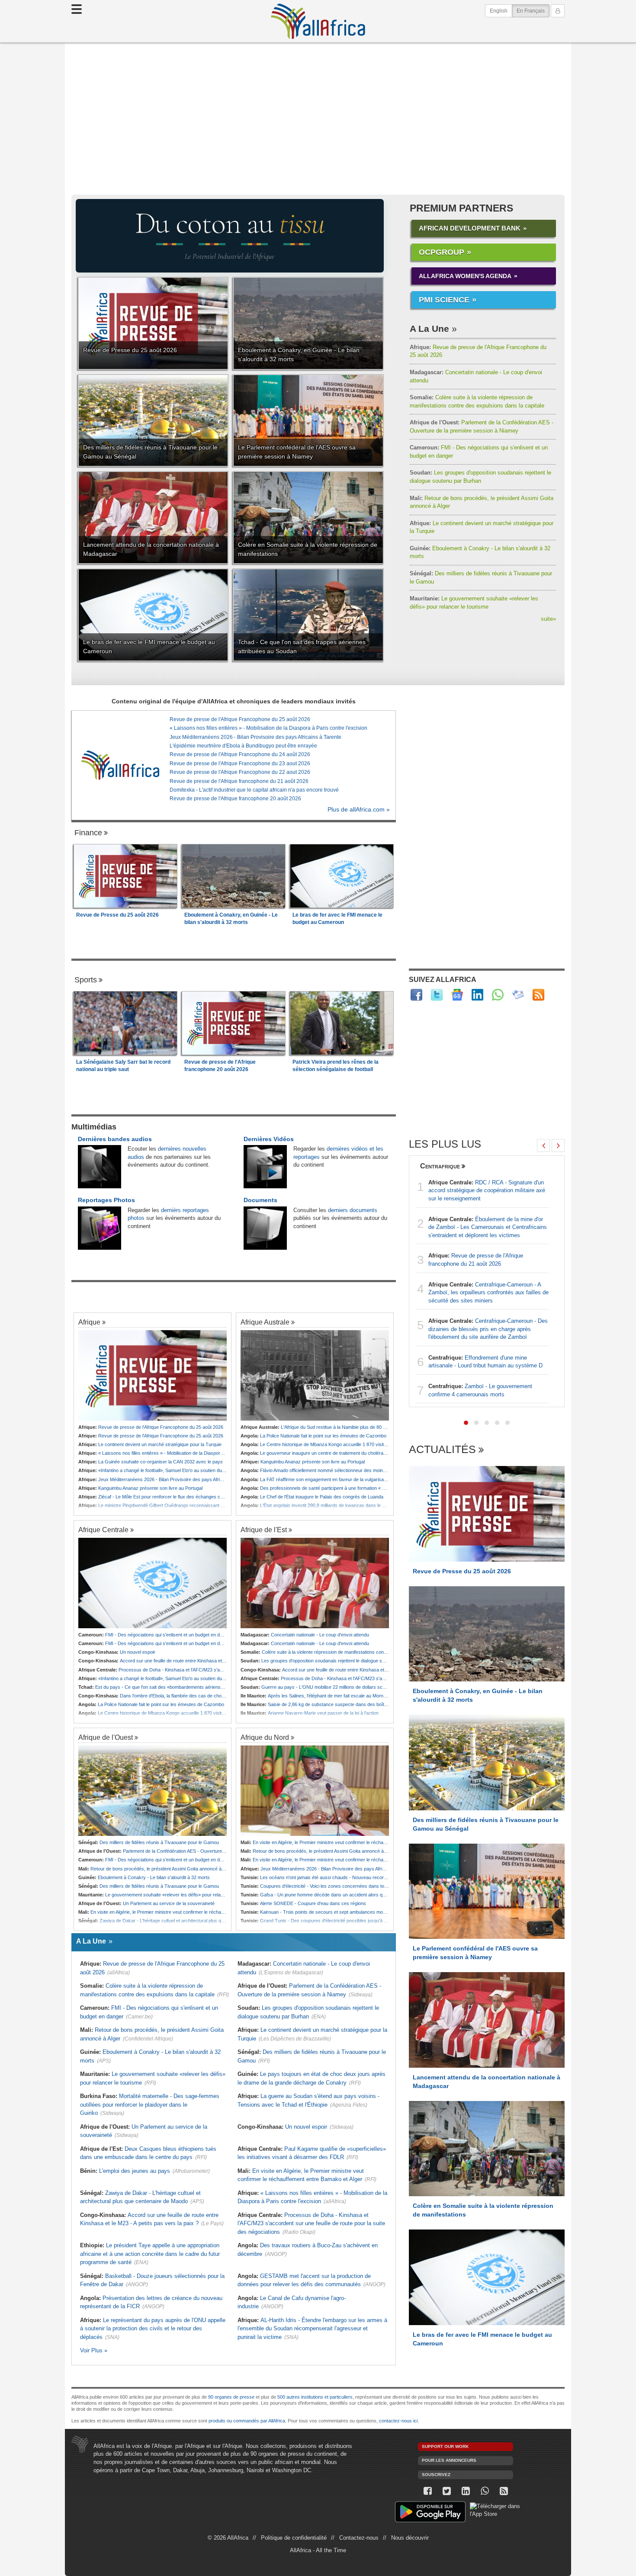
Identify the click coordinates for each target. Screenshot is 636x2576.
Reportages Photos (106, 1200)
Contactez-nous (359, 2538)
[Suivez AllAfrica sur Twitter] (437, 995)
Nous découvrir (410, 2538)
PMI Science (444, 300)
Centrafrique (440, 1166)
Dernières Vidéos (269, 1139)
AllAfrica (318, 21)
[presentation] (543, 1145)
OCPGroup (442, 252)
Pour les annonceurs (449, 2460)
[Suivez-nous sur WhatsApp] (485, 2491)
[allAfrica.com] (120, 765)
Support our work (445, 2446)
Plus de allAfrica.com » (359, 810)
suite (548, 619)
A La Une (429, 329)
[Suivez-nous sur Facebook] (427, 2491)
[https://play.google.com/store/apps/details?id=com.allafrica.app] (430, 2513)
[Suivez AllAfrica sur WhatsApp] (498, 995)
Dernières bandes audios (115, 1139)
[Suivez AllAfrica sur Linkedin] (477, 995)
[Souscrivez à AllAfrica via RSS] (504, 2491)
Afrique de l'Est (264, 1530)
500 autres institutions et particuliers (315, 2397)
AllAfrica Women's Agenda (465, 276)
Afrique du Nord (265, 1737)
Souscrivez (436, 2475)
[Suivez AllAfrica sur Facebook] (416, 995)
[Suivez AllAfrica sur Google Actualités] (457, 995)
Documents (260, 1200)
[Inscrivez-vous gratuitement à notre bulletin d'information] (518, 995)
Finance (88, 833)
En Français (533, 11)
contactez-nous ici (398, 2421)
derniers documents (353, 1210)
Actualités (442, 1450)
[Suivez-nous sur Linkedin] (466, 2491)
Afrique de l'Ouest (106, 1737)
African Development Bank (470, 228)
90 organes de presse (231, 2397)
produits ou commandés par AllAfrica (247, 2421)
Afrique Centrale (103, 1530)
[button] (466, 1423)
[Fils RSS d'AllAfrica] (538, 995)
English (499, 11)
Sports (86, 980)
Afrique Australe (265, 1322)
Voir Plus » (94, 2350)
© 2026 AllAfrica (228, 2538)
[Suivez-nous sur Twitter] (446, 2491)
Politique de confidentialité (294, 2538)
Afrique (89, 1322)
